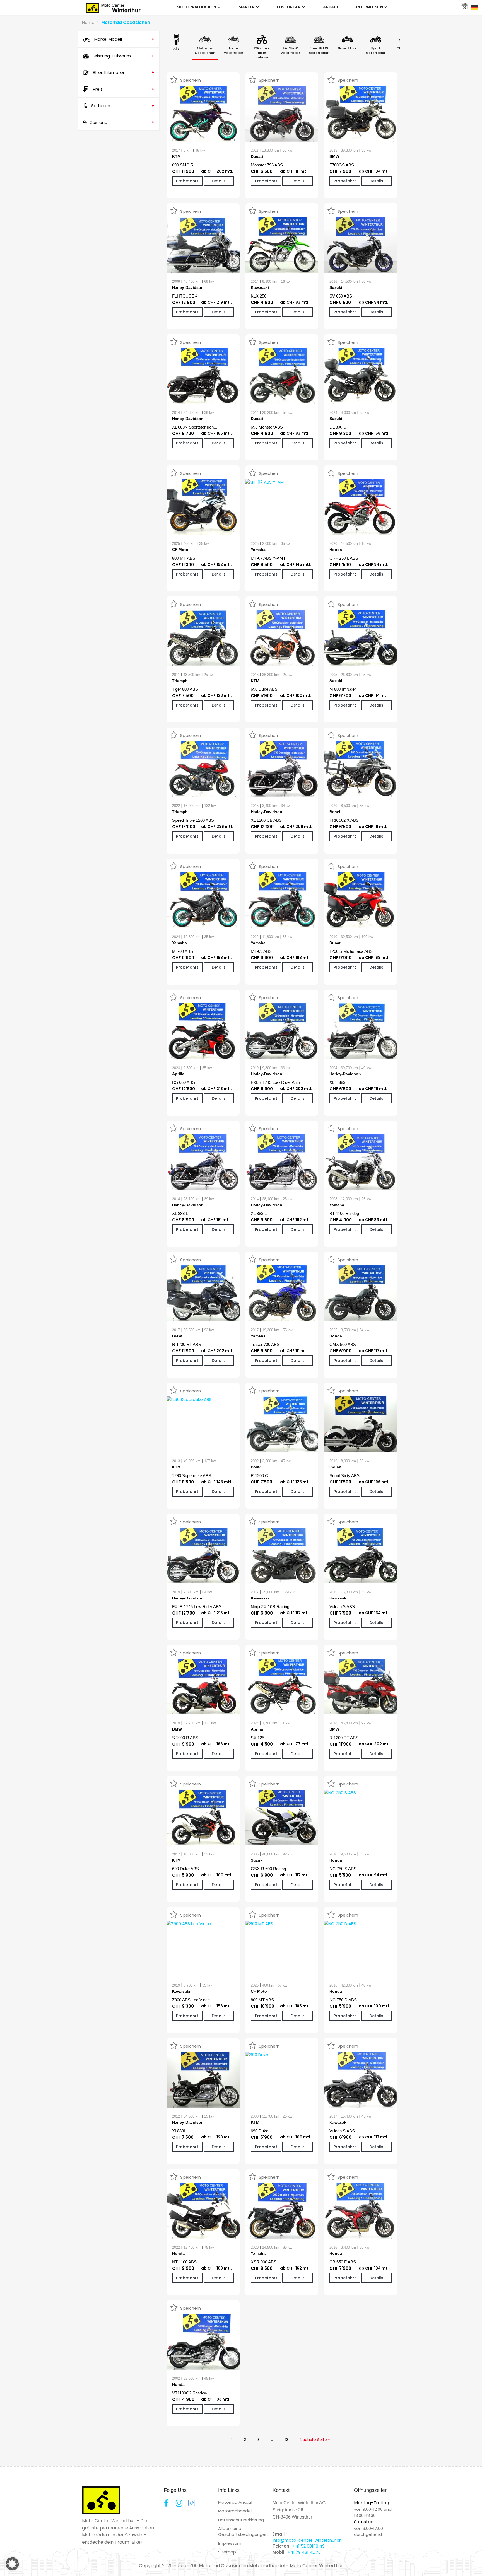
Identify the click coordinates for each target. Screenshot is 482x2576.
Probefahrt (187, 181)
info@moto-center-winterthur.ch (307, 2540)
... (272, 2440)
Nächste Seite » (315, 2440)
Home (88, 22)
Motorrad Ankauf (235, 2502)
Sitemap (227, 2552)
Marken (247, 7)
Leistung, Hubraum (123, 56)
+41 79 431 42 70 (304, 2552)
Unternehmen (369, 7)
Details (219, 181)
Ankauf (331, 7)
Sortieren (122, 106)
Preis (124, 89)
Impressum (230, 2543)
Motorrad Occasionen (126, 22)
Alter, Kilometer (123, 72)
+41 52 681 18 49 (309, 2546)
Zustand (122, 122)
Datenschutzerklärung (241, 2520)
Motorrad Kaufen (197, 7)
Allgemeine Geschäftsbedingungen (243, 2531)
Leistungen (289, 7)
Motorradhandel (235, 2511)
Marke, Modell (124, 39)
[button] (12, 2564)
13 (287, 2440)
